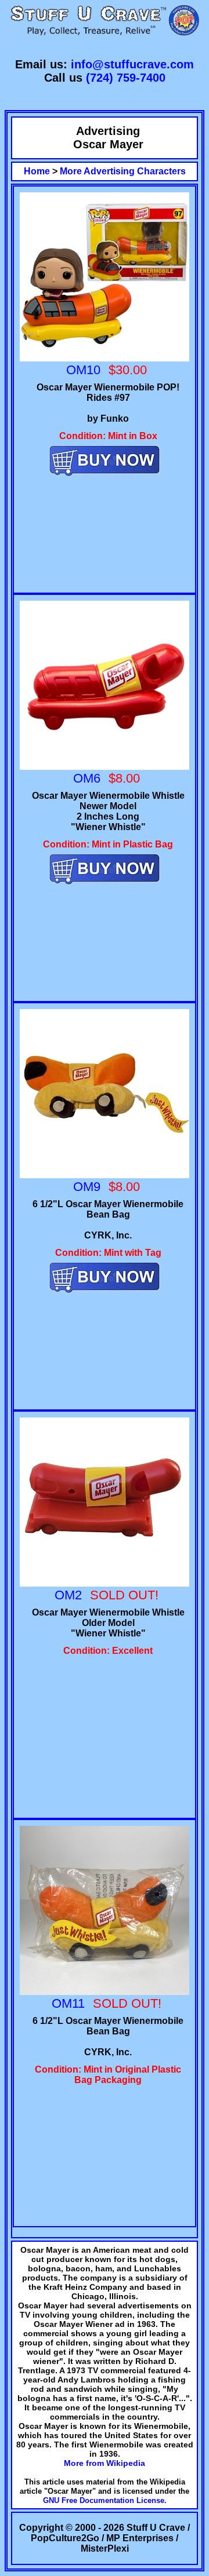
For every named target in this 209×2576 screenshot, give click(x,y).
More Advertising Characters (123, 171)
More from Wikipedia (105, 2463)
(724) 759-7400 (126, 78)
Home (37, 171)
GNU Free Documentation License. (105, 2500)
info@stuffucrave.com (132, 64)
